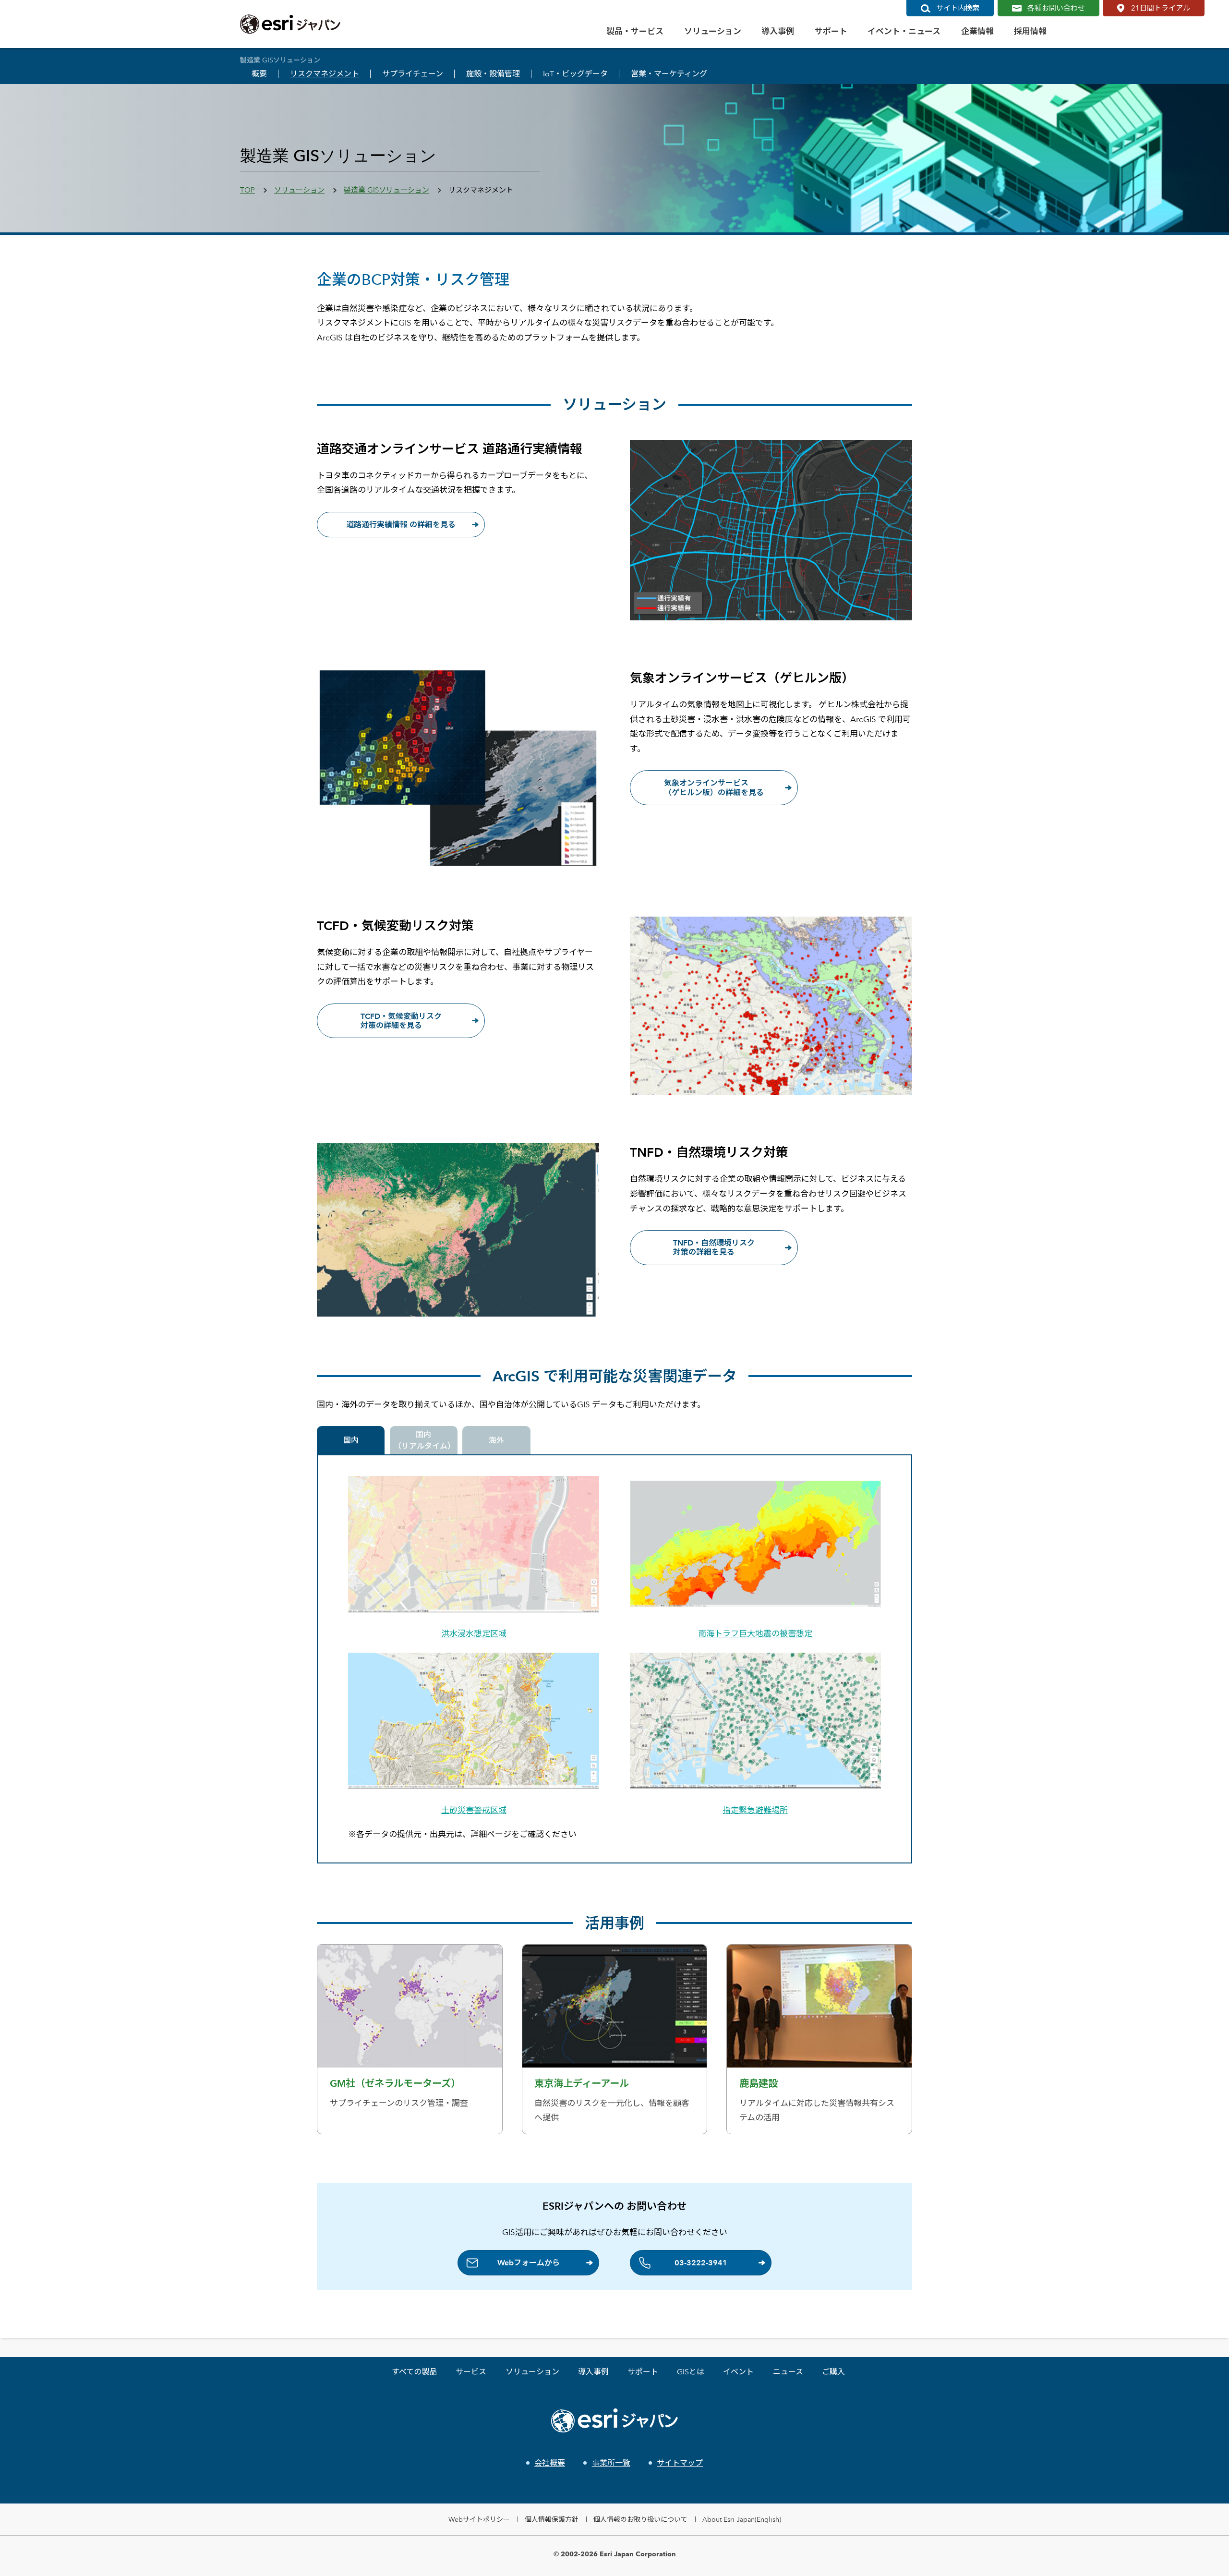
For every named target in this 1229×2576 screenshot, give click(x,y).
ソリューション (299, 190)
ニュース (788, 2372)
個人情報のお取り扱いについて (640, 2519)
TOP (247, 190)
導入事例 (593, 2372)
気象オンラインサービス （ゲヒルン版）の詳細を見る (714, 787)
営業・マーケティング (669, 74)
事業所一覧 (611, 2463)
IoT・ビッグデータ (575, 74)
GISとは (691, 2372)
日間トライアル (1161, 8)
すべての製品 (414, 2372)
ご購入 (833, 2372)
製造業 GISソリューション (386, 190)
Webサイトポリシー (479, 2519)
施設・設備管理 (493, 74)
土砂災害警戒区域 (474, 1810)
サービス (471, 2372)
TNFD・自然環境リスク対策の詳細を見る (714, 1247)
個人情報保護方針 (552, 2519)
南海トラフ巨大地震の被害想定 (755, 1633)
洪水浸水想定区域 (474, 1633)
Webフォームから (529, 2263)
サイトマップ (680, 2463)
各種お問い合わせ (1056, 8)
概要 (259, 74)
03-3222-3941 (701, 2263)
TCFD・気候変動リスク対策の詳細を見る (401, 1021)
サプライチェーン (413, 74)
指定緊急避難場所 (755, 1810)
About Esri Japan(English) (742, 2519)
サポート (643, 2372)
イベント (738, 2372)
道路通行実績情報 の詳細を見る (401, 525)
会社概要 (550, 2463)
